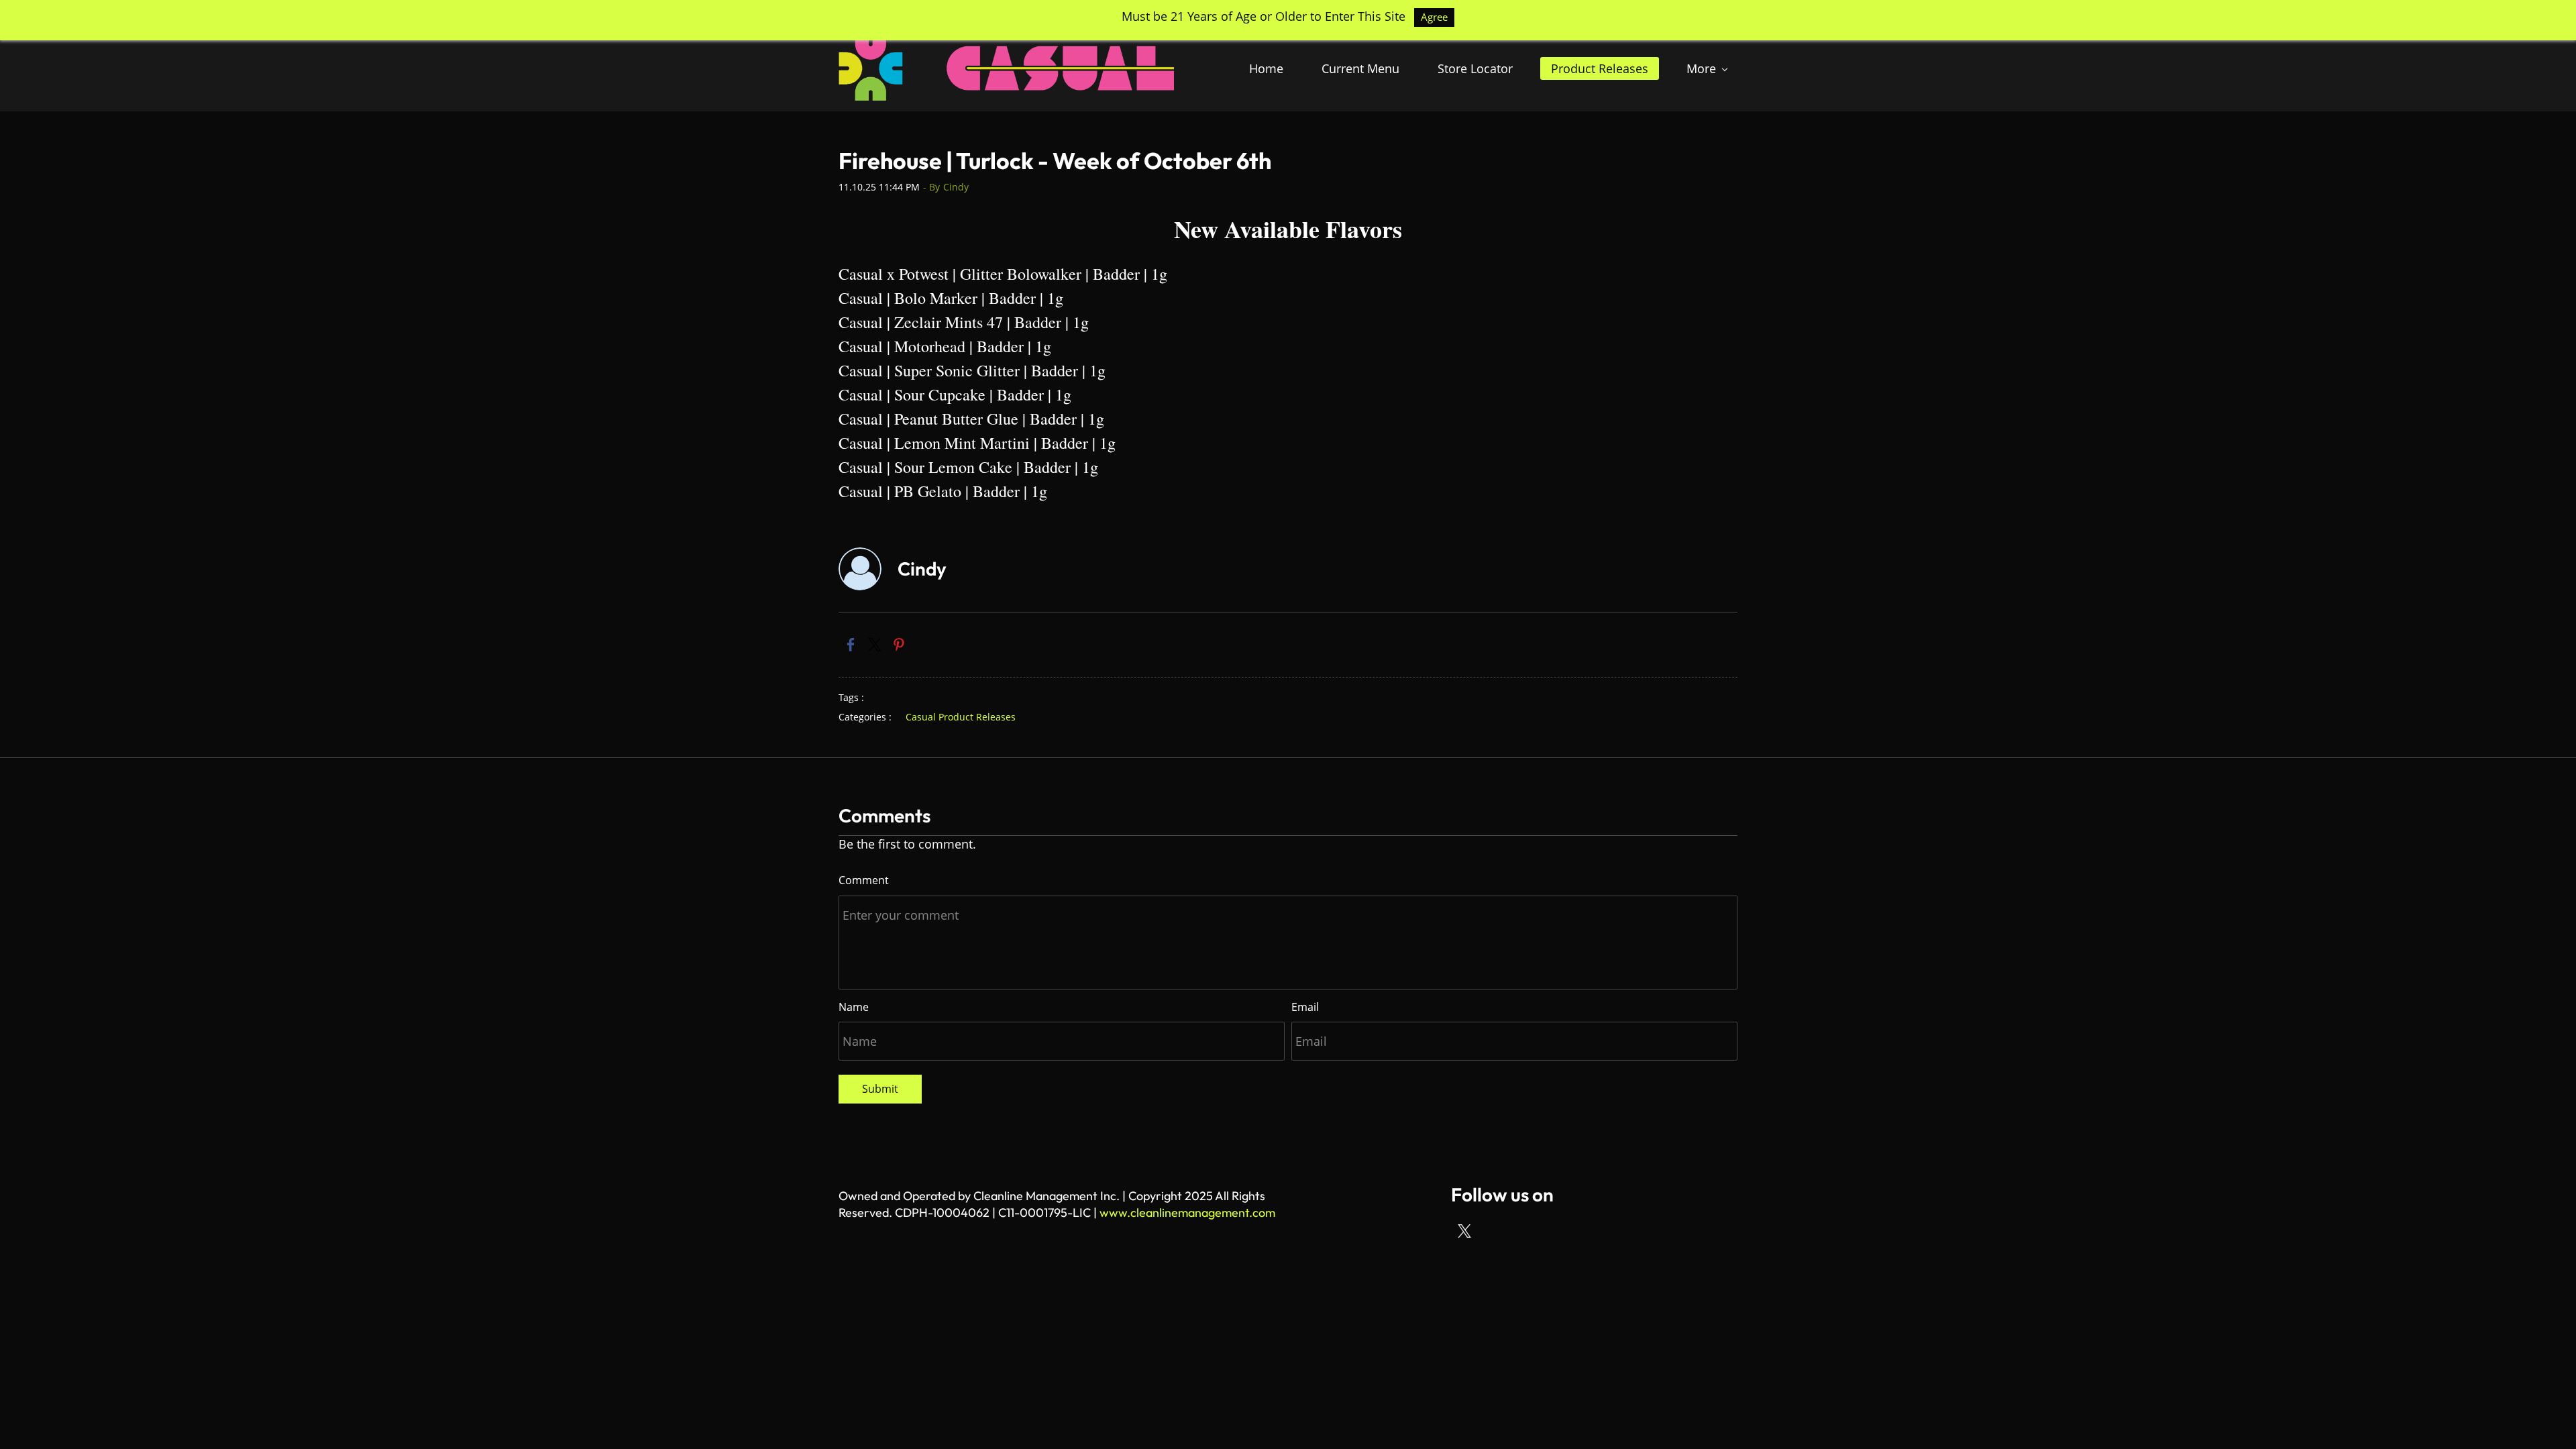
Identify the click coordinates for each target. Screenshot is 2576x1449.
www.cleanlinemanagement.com (1187, 1213)
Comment (864, 880)
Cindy (956, 187)
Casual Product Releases (961, 717)
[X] (1464, 1231)
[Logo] (1006, 68)
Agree (1434, 17)
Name (854, 1007)
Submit (880, 1089)
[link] (851, 645)
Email (1305, 1007)
